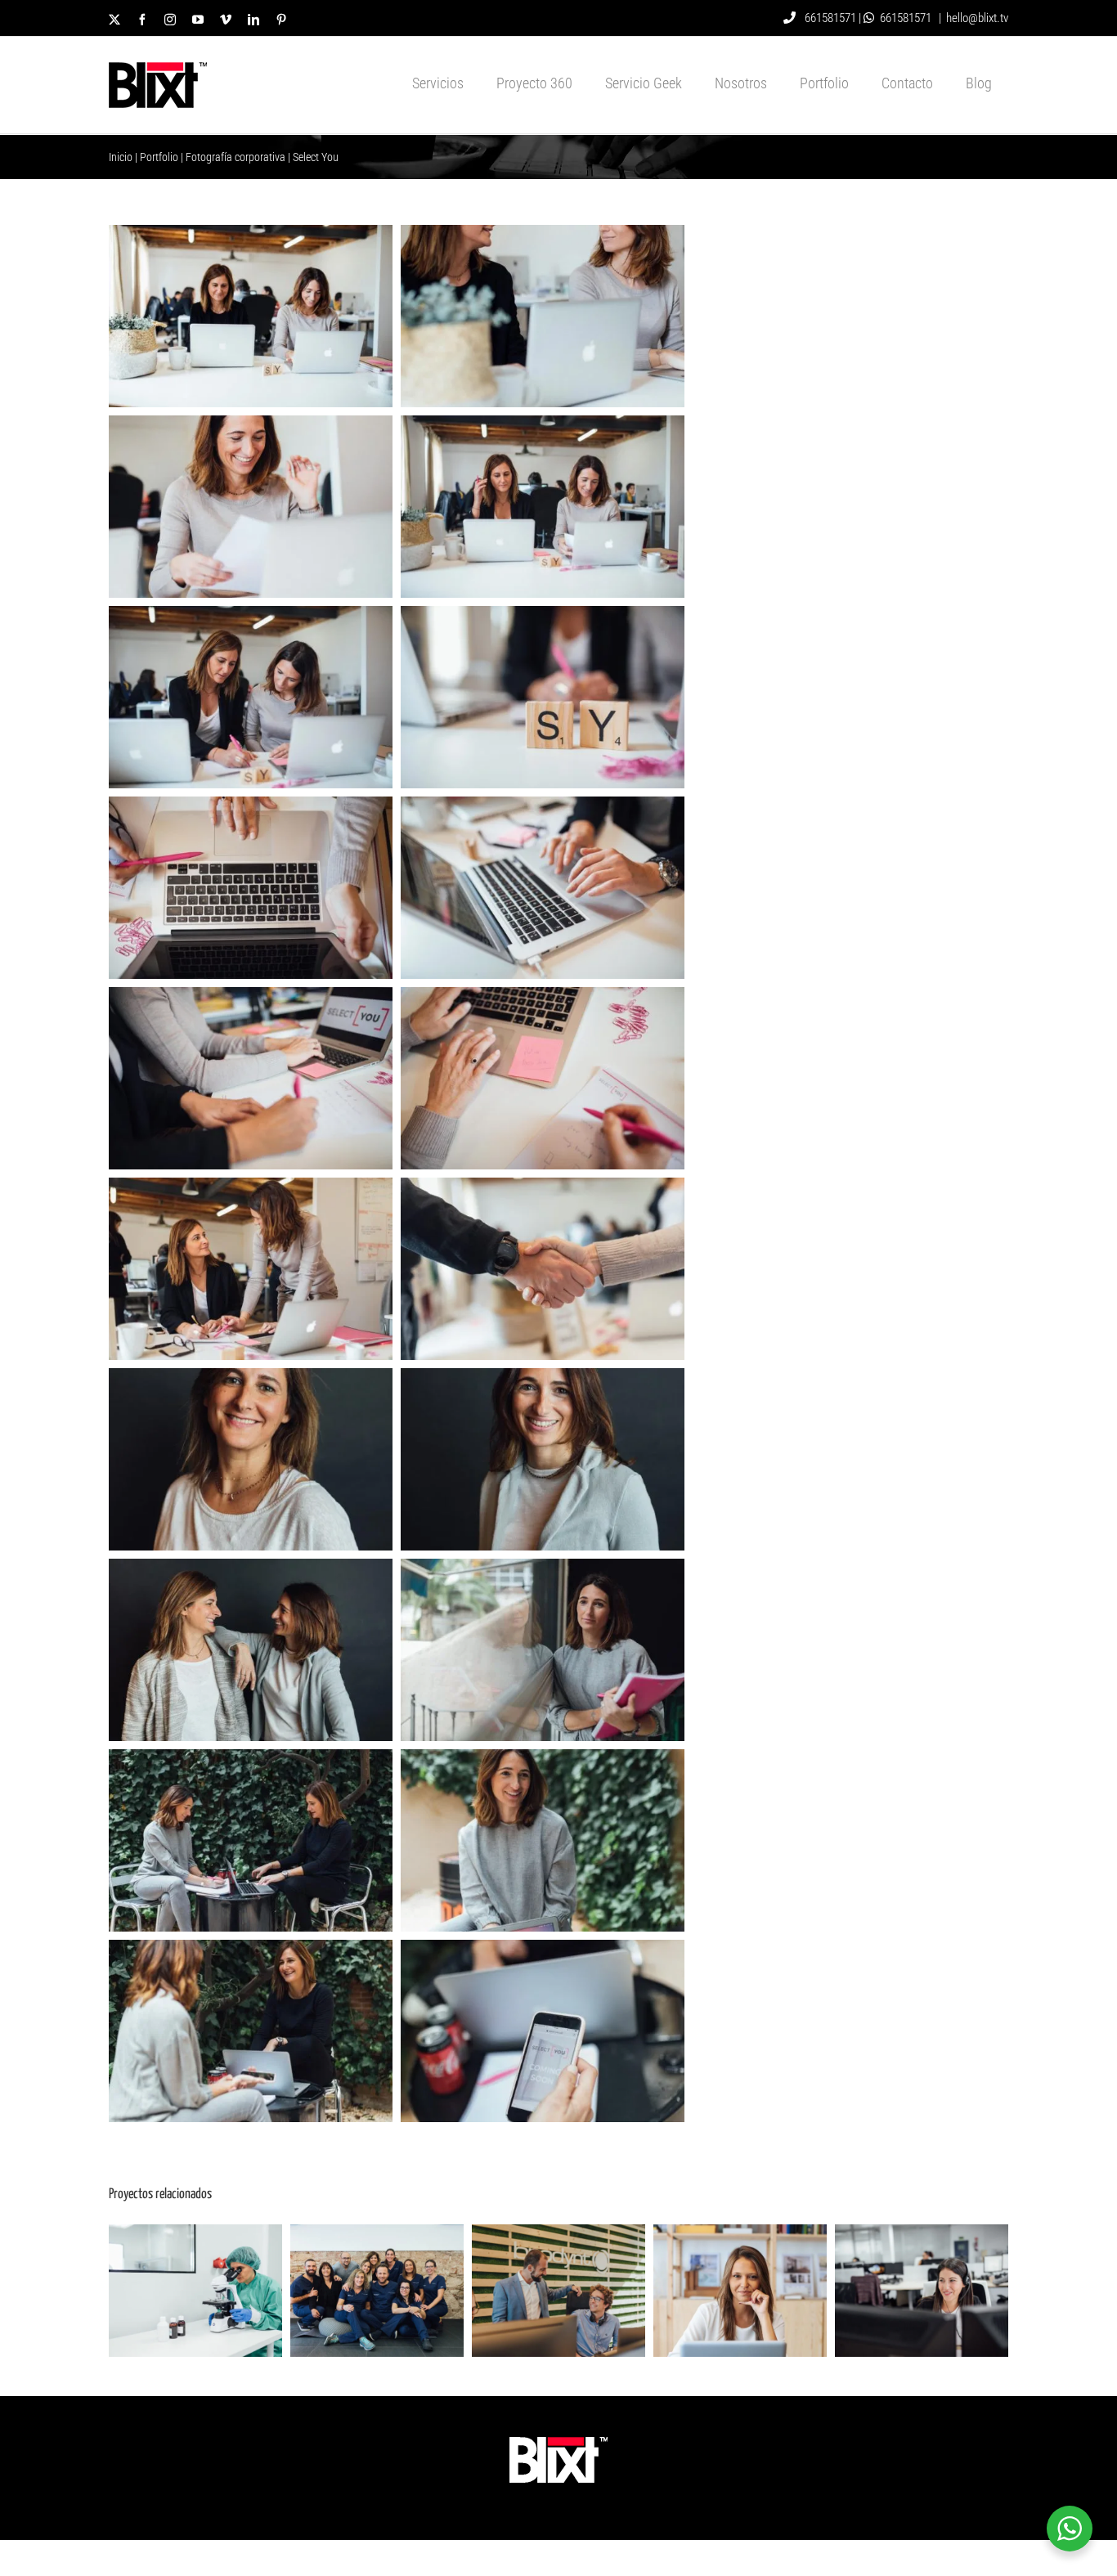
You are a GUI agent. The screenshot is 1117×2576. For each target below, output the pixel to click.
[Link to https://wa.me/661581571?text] (869, 18)
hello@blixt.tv (977, 18)
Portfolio (159, 157)
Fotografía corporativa (236, 157)
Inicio (121, 157)
